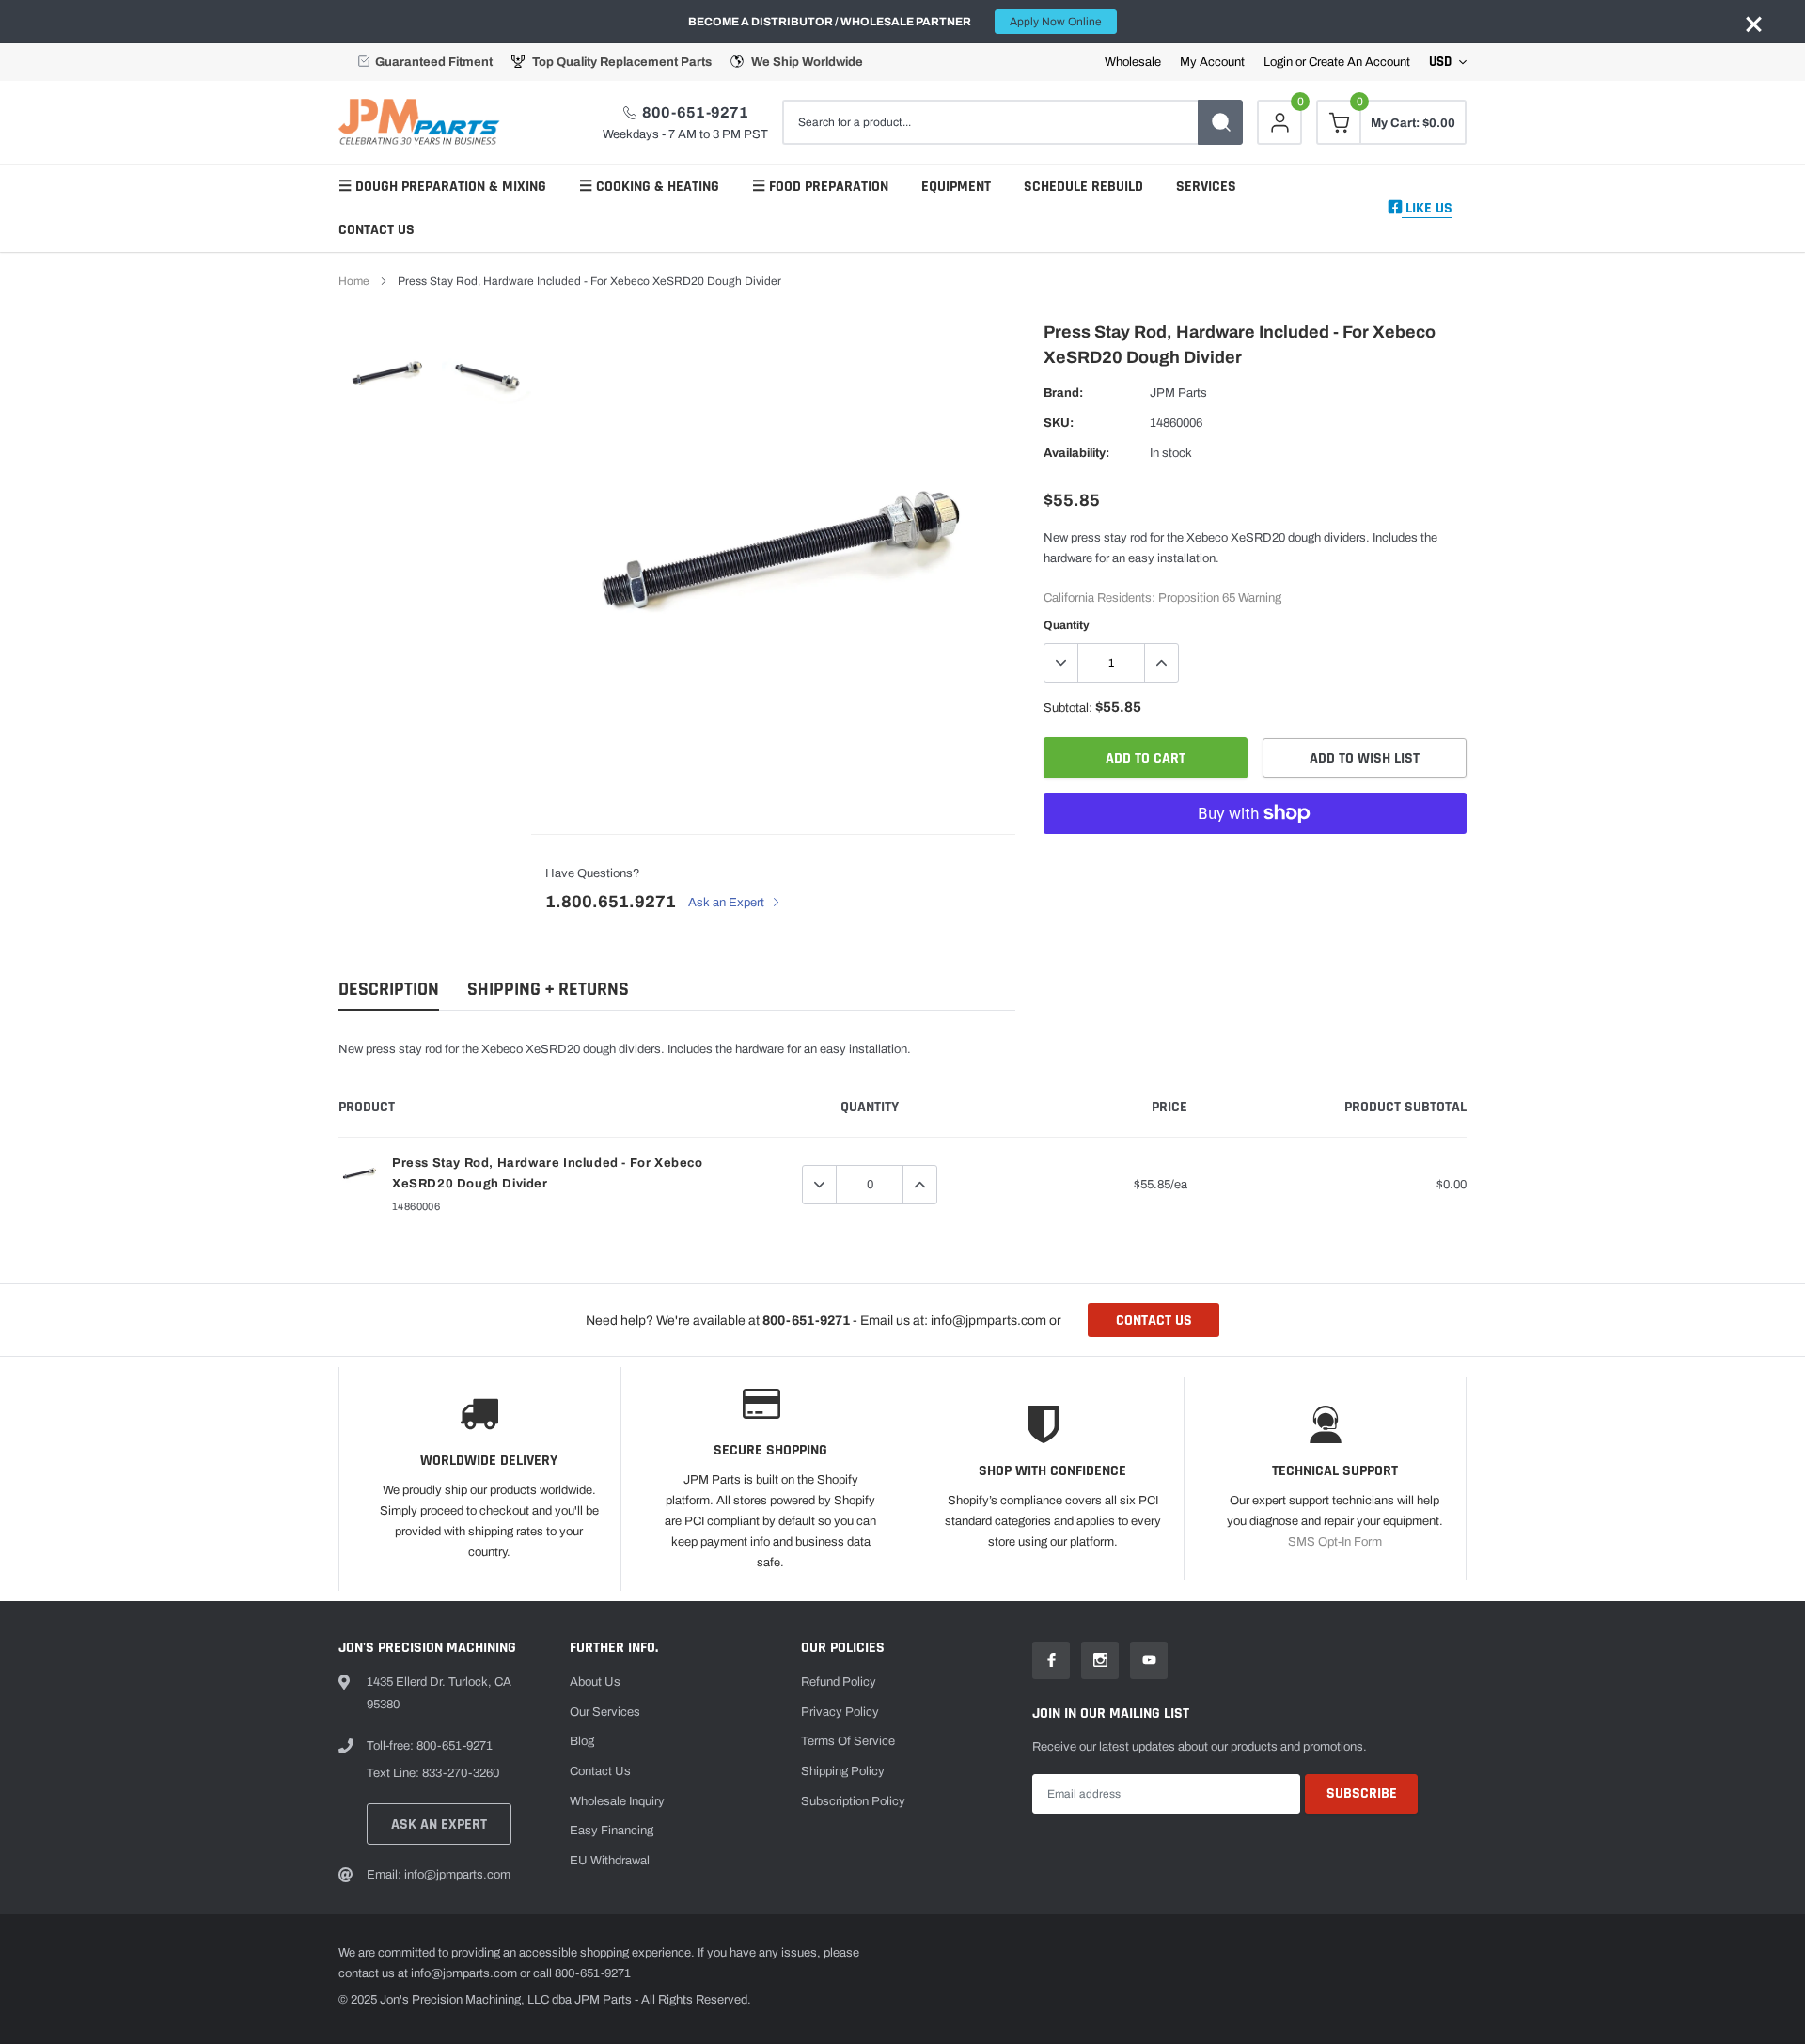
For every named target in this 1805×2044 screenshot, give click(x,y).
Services (1206, 187)
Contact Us (377, 230)
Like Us (1427, 208)
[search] (1220, 122)
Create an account (1359, 63)
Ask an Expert (728, 903)
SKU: (1059, 423)
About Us (595, 1682)
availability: (1076, 453)
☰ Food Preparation (820, 187)
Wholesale (1133, 63)
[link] (388, 374)
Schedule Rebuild (1083, 187)
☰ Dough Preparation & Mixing (442, 187)
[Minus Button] (1061, 663)
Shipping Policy (843, 1771)
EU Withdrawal (610, 1861)
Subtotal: (1068, 708)
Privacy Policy (840, 1712)
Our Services (605, 1712)
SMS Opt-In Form (1335, 1542)
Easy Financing (612, 1831)
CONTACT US (1154, 1321)
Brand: (1063, 393)
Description (389, 990)
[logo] (423, 122)
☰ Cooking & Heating (649, 187)
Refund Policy (839, 1682)
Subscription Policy (853, 1801)
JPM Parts (1178, 393)
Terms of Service (848, 1741)
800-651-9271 (695, 112)
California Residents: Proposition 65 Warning (1162, 598)
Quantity (1067, 625)
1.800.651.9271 (611, 902)
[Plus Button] (1161, 663)
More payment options (1255, 859)
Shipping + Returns (548, 990)
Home (354, 281)
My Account (1212, 63)
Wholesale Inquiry (617, 1801)
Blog (582, 1741)
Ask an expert (439, 1824)
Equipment (956, 187)
